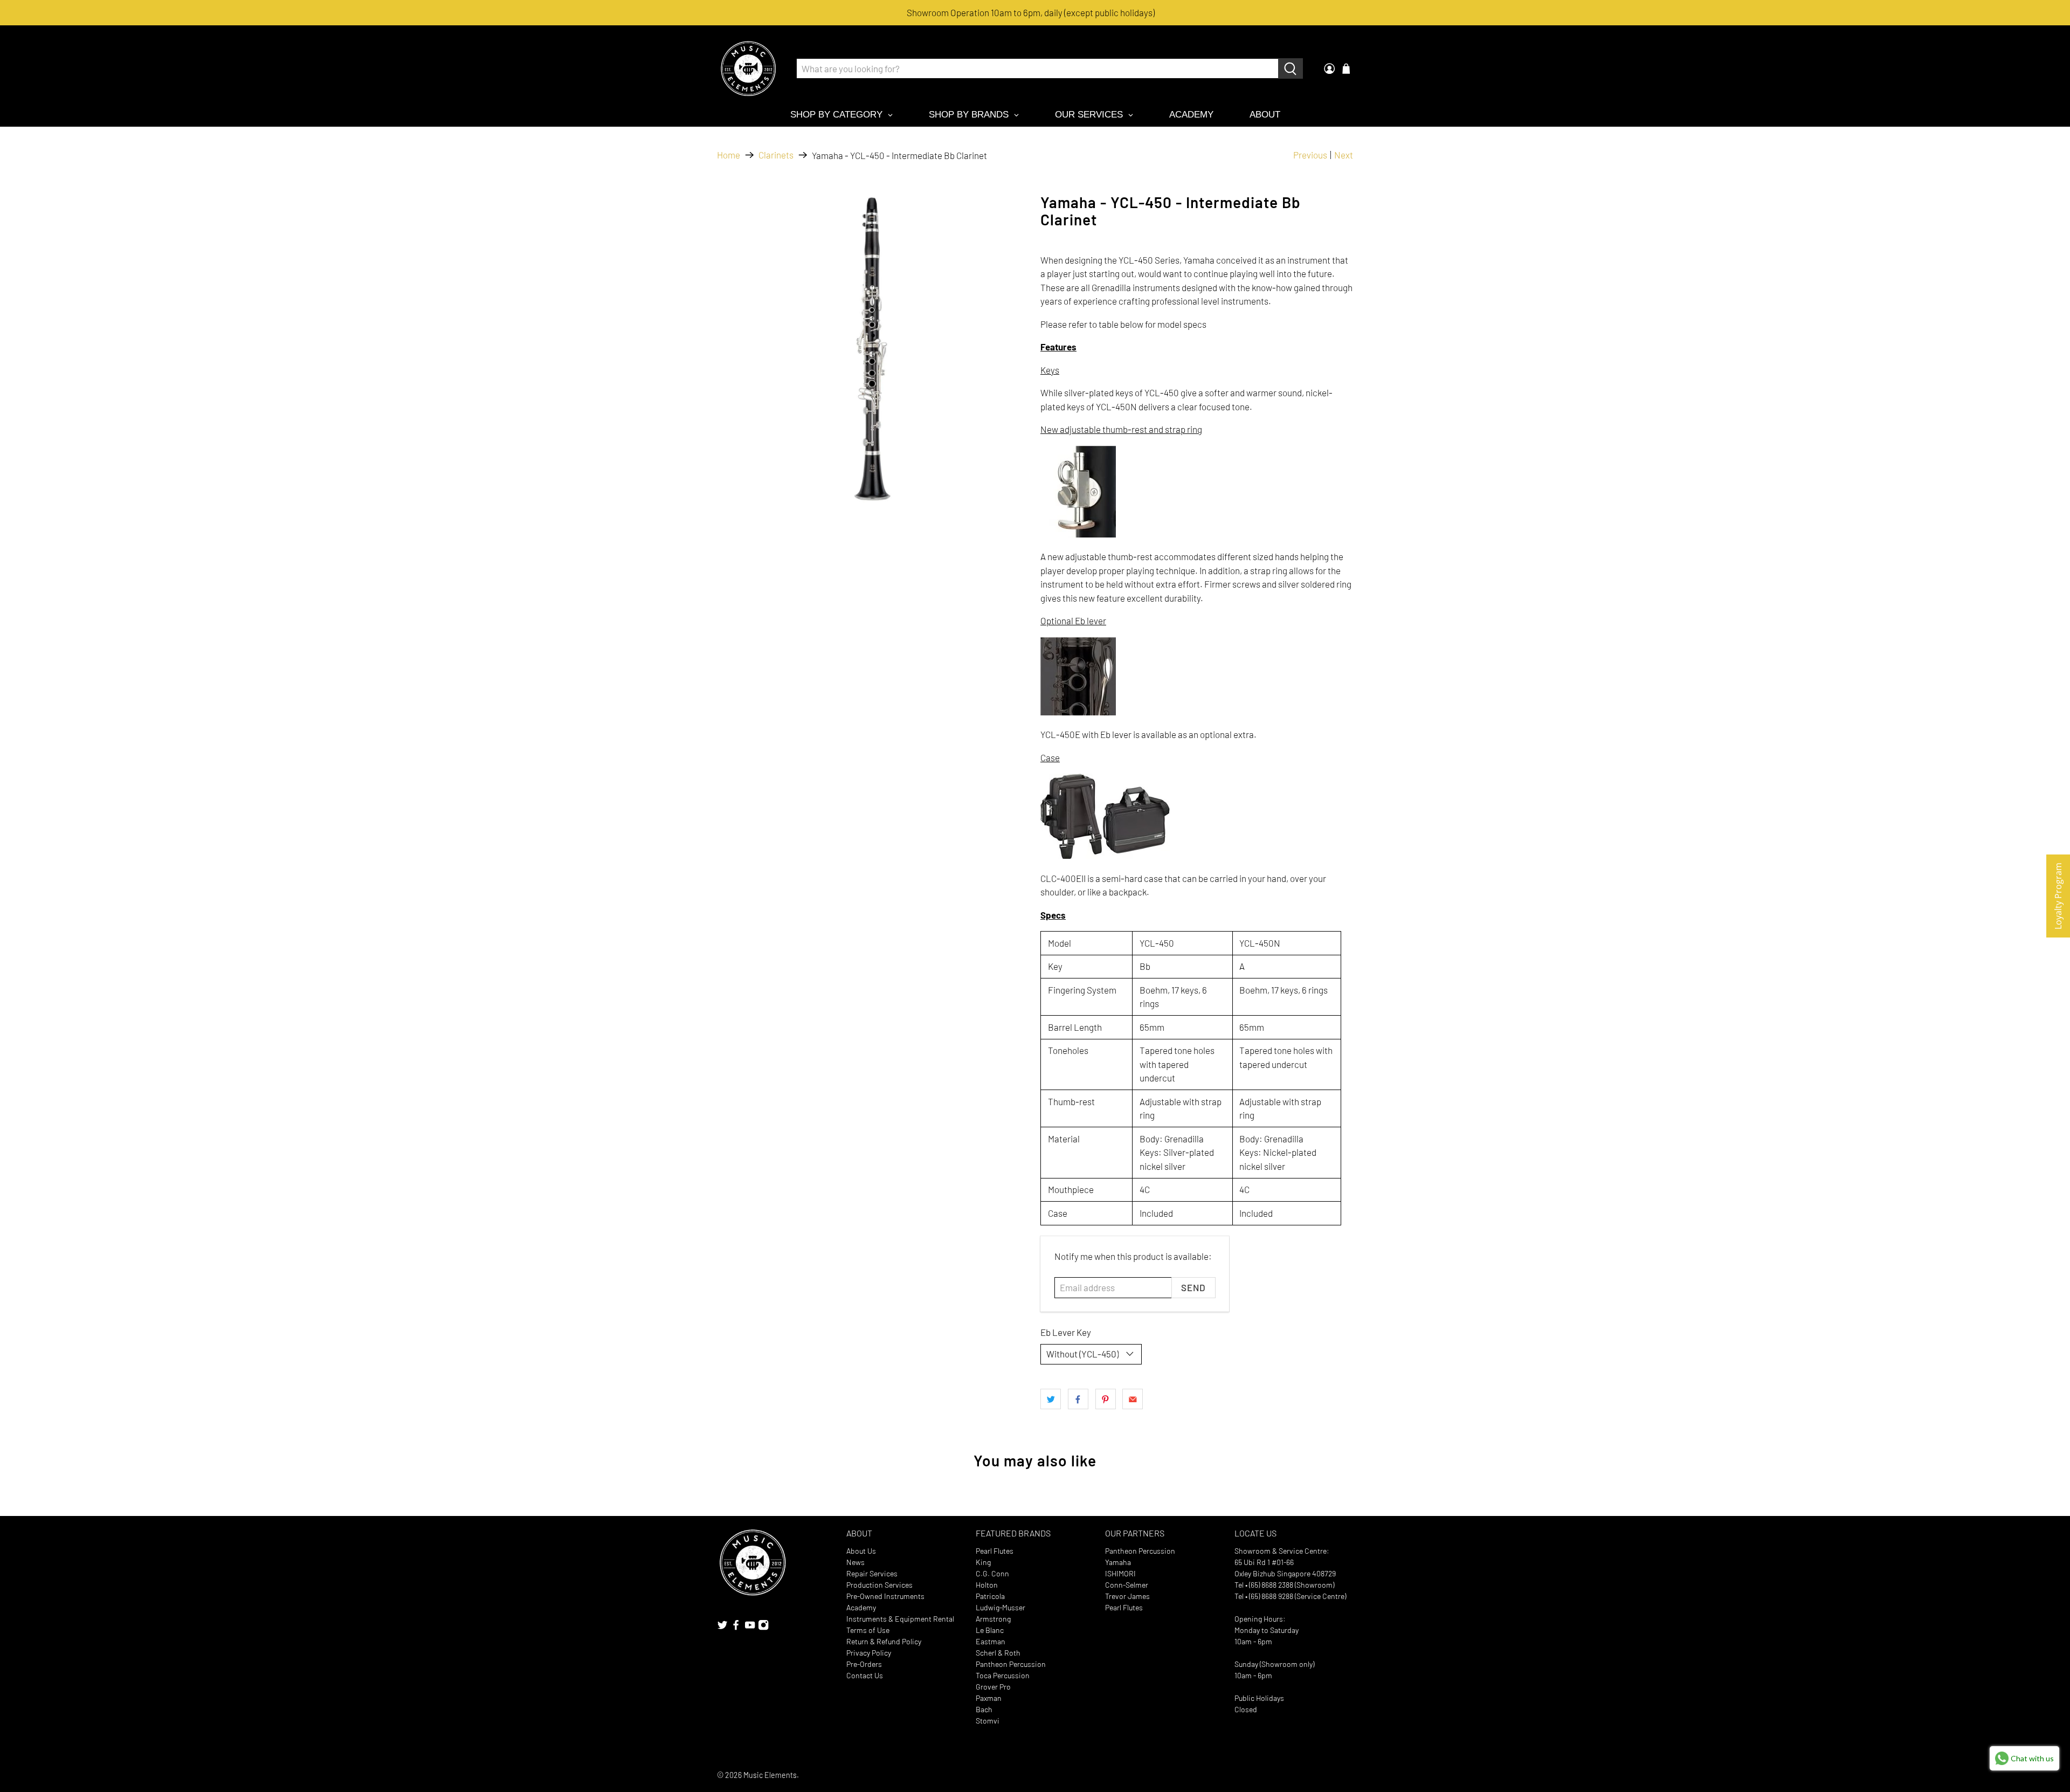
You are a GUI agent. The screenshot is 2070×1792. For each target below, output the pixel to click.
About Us (861, 1551)
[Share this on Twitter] (1051, 1399)
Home (729, 155)
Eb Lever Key (1066, 1332)
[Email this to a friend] (1133, 1399)
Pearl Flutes (995, 1551)
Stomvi (988, 1721)
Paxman (989, 1698)
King (983, 1562)
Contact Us (865, 1675)
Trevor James (1127, 1596)
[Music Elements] (748, 68)
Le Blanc (990, 1630)
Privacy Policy (869, 1653)
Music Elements (770, 1775)
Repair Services (872, 1573)
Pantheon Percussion (1011, 1664)
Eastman (991, 1641)
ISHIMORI (1120, 1573)
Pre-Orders (864, 1664)
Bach (984, 1709)
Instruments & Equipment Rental (900, 1619)
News (855, 1562)
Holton (987, 1585)
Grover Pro (993, 1687)
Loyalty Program (2058, 896)
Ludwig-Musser (1000, 1607)
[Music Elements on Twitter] (722, 1628)
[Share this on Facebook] (1078, 1399)
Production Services (879, 1585)
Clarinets (776, 155)
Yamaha (1118, 1562)
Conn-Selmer (1127, 1585)
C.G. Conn (992, 1573)
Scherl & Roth (998, 1653)
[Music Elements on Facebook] (736, 1628)
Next (1344, 155)
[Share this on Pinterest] (1106, 1399)
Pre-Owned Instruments (885, 1596)
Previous (1310, 155)
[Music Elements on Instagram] (763, 1628)
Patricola (990, 1596)
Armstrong (993, 1619)
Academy (861, 1607)
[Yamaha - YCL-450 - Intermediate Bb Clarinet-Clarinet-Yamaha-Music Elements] (873, 350)
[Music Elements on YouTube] (750, 1628)
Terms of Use (868, 1630)
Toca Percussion (1003, 1675)
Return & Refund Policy (884, 1641)
